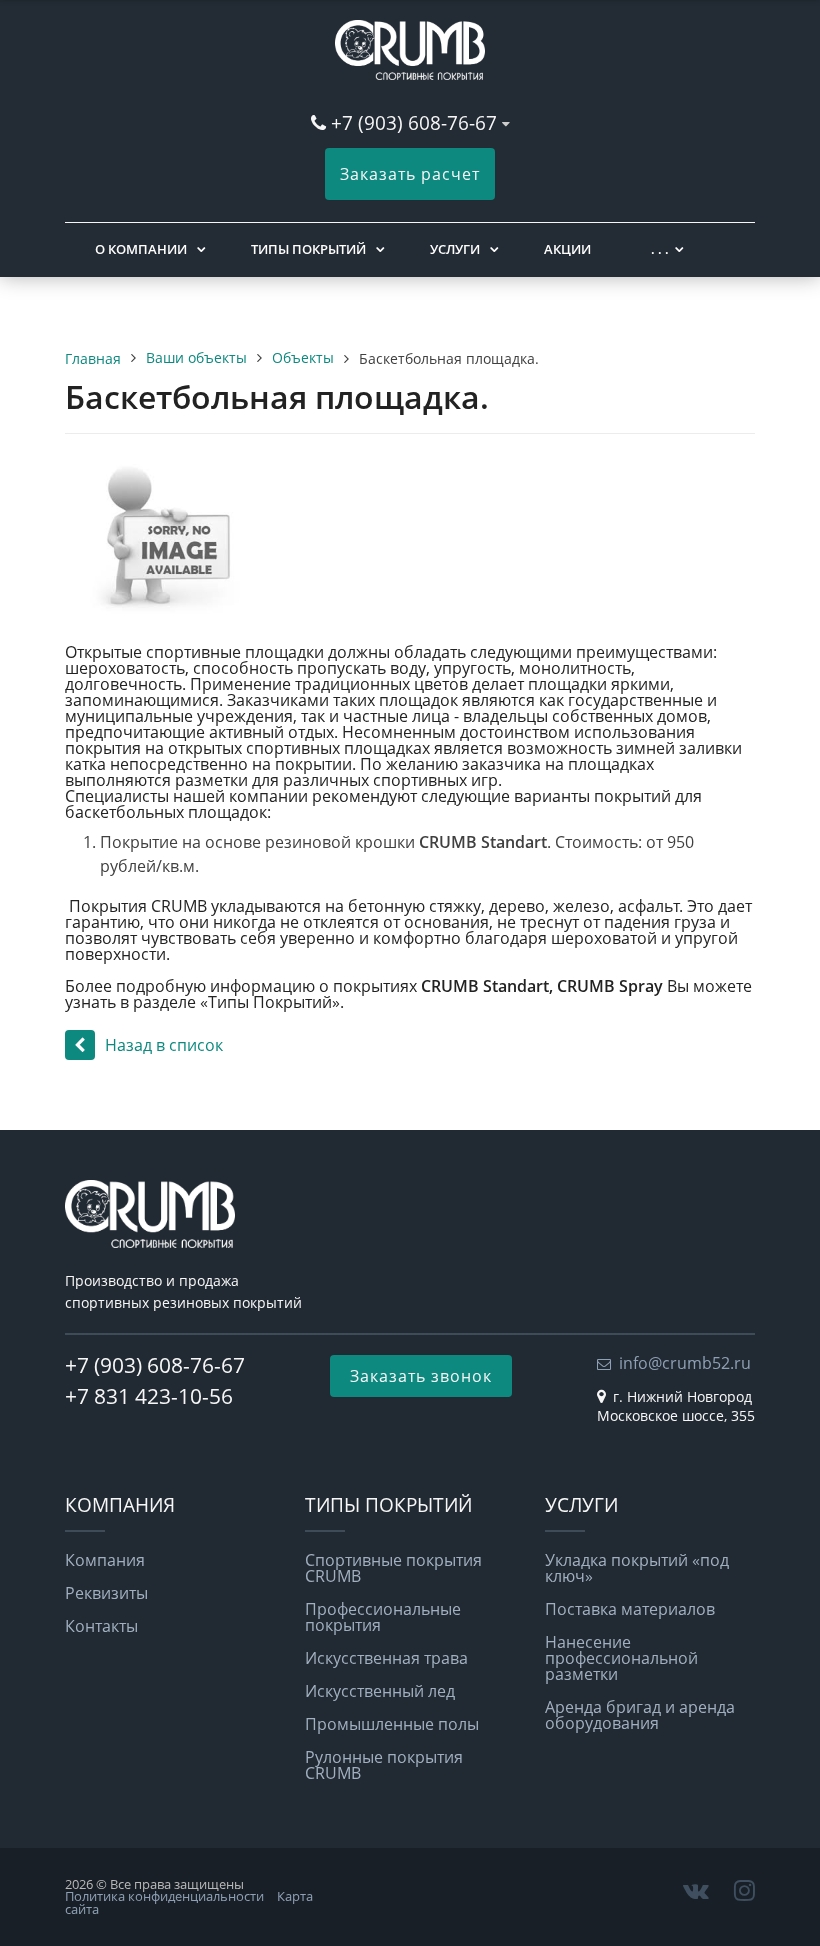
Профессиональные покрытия (383, 1617)
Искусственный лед (380, 1691)
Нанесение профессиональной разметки (621, 1658)
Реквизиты (106, 1593)
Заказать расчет (410, 174)
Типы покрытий (308, 249)
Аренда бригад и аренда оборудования (640, 1715)
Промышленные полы (392, 1724)
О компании (141, 249)
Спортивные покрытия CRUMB (393, 1568)
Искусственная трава (386, 1658)
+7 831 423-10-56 (149, 1396)
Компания (105, 1560)
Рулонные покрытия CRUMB (384, 1765)
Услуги (455, 249)
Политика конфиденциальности (164, 1896)
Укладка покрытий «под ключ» (637, 1568)
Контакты (101, 1626)
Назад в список (164, 1045)
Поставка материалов (630, 1609)
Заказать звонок (421, 1376)
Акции (567, 249)
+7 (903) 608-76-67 (416, 122)
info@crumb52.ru (685, 1363)
